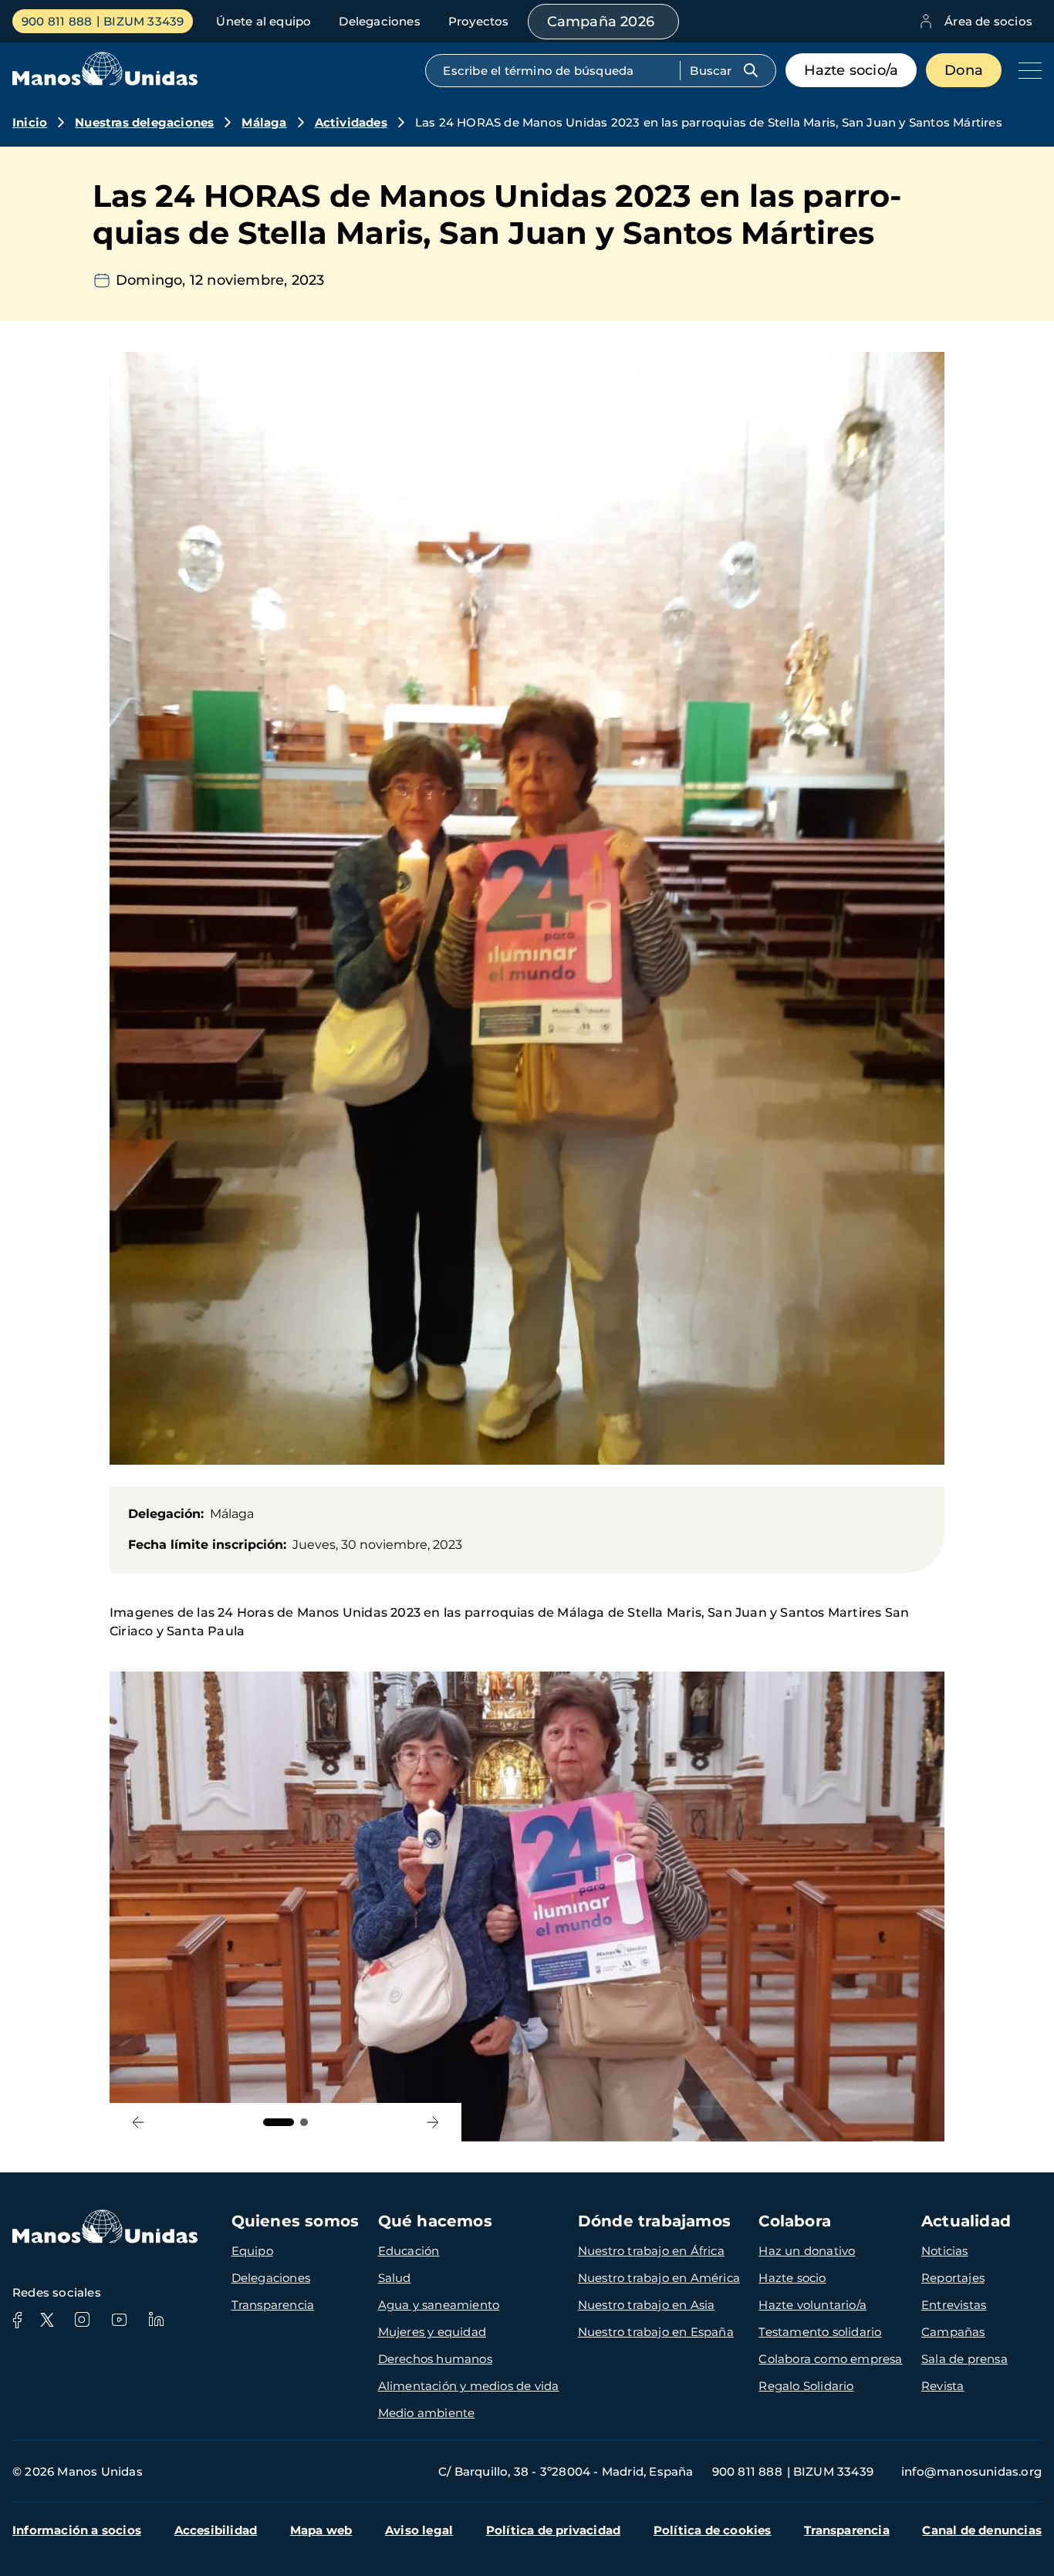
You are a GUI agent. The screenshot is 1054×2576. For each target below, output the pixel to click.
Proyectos (479, 21)
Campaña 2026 (601, 22)
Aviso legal (419, 2530)
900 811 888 (57, 21)
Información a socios (77, 2530)
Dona (964, 70)
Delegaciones (379, 21)
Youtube (119, 2320)
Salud (395, 2278)
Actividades (351, 122)
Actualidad (966, 2221)
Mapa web (321, 2530)
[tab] (279, 2122)
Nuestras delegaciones (144, 122)
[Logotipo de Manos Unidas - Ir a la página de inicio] (105, 81)
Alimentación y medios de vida (469, 2386)
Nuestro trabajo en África (651, 2251)
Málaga (264, 122)
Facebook (17, 2320)
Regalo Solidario (806, 2386)
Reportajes (953, 2278)
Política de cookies (713, 2530)
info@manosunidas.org (971, 2471)
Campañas (953, 2332)
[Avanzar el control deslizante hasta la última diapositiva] (139, 2123)
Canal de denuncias (982, 2530)
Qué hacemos (435, 2221)
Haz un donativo (807, 2251)
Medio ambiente (427, 2413)
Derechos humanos (435, 2359)
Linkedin (156, 2320)
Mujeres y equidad (432, 2332)
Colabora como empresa (830, 2359)
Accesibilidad (216, 2530)
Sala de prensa (964, 2359)
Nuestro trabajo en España (656, 2332)
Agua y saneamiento (439, 2305)
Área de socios (988, 21)
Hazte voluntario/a (812, 2305)
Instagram (82, 2320)
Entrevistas (954, 2305)
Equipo (252, 2251)
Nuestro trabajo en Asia (647, 2305)
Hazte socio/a (851, 70)
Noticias (945, 2251)
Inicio (30, 122)
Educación (409, 2251)
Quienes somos (296, 2221)
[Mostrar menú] (1026, 70)
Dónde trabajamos (654, 2221)
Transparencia (273, 2305)
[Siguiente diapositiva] (432, 2123)
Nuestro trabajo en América (659, 2278)
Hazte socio (792, 2278)
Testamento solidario (820, 2332)
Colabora (795, 2221)
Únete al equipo (263, 21)
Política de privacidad (553, 2530)
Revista (943, 2386)
